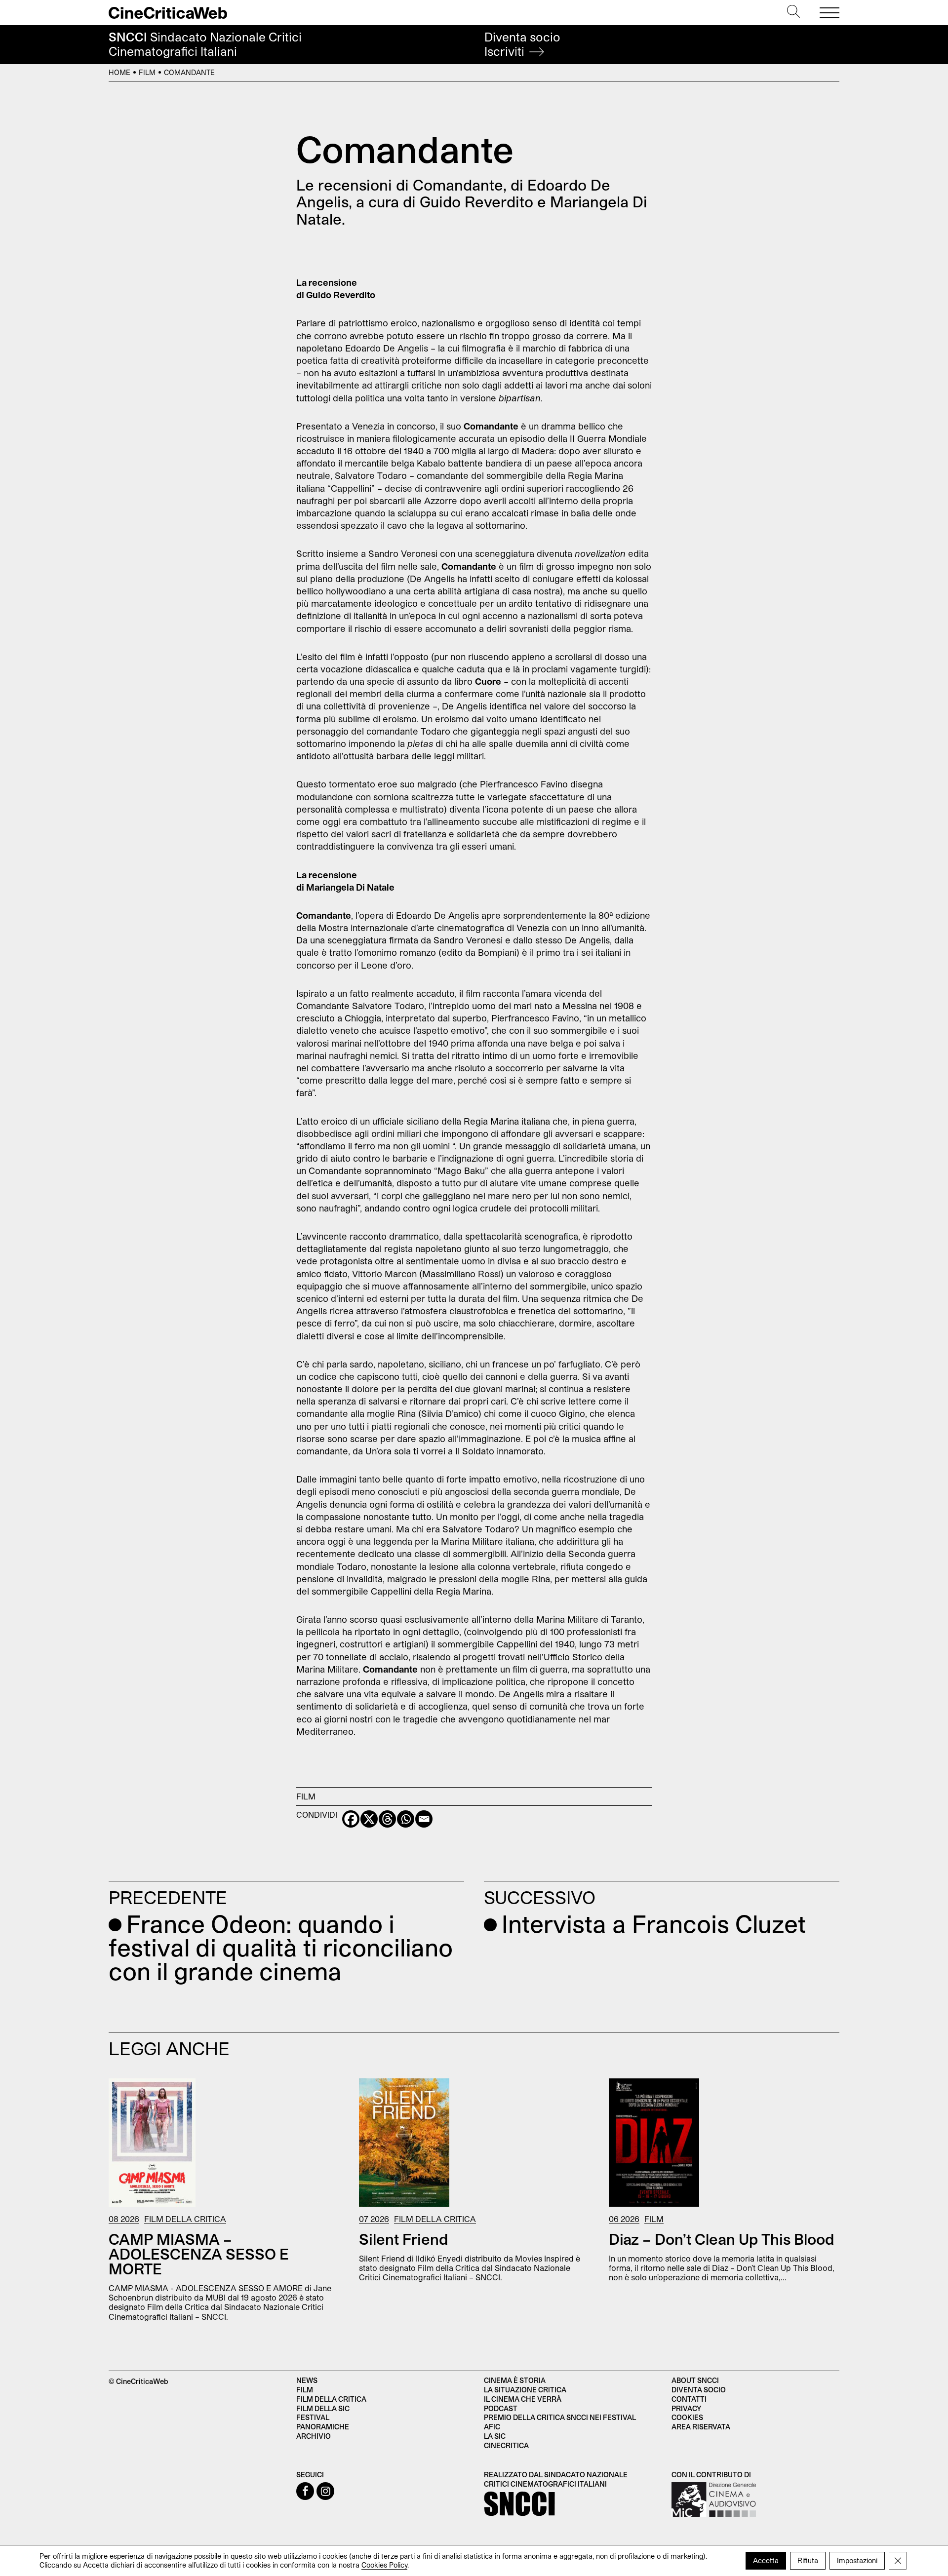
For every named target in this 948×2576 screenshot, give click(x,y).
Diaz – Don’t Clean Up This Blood (722, 2239)
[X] (369, 1819)
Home (119, 72)
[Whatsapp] (406, 1819)
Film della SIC (323, 2408)
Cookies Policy (384, 2565)
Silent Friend (404, 2239)
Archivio (314, 2436)
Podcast (501, 2408)
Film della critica (331, 2399)
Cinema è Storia (515, 2380)
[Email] (424, 1819)
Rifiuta (808, 2560)
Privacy (686, 2408)
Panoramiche (323, 2427)
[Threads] (387, 1819)
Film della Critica (185, 2219)
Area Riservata (701, 2427)
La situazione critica (525, 2390)
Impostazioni (857, 2560)
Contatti (689, 2399)
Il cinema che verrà (523, 2399)
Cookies (687, 2417)
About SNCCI (695, 2380)
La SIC (495, 2436)
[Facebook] (351, 1819)
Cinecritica (506, 2445)
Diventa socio (522, 44)
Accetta (766, 2560)
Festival (313, 2417)
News (307, 2380)
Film (147, 72)
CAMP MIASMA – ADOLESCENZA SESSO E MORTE (199, 2254)
